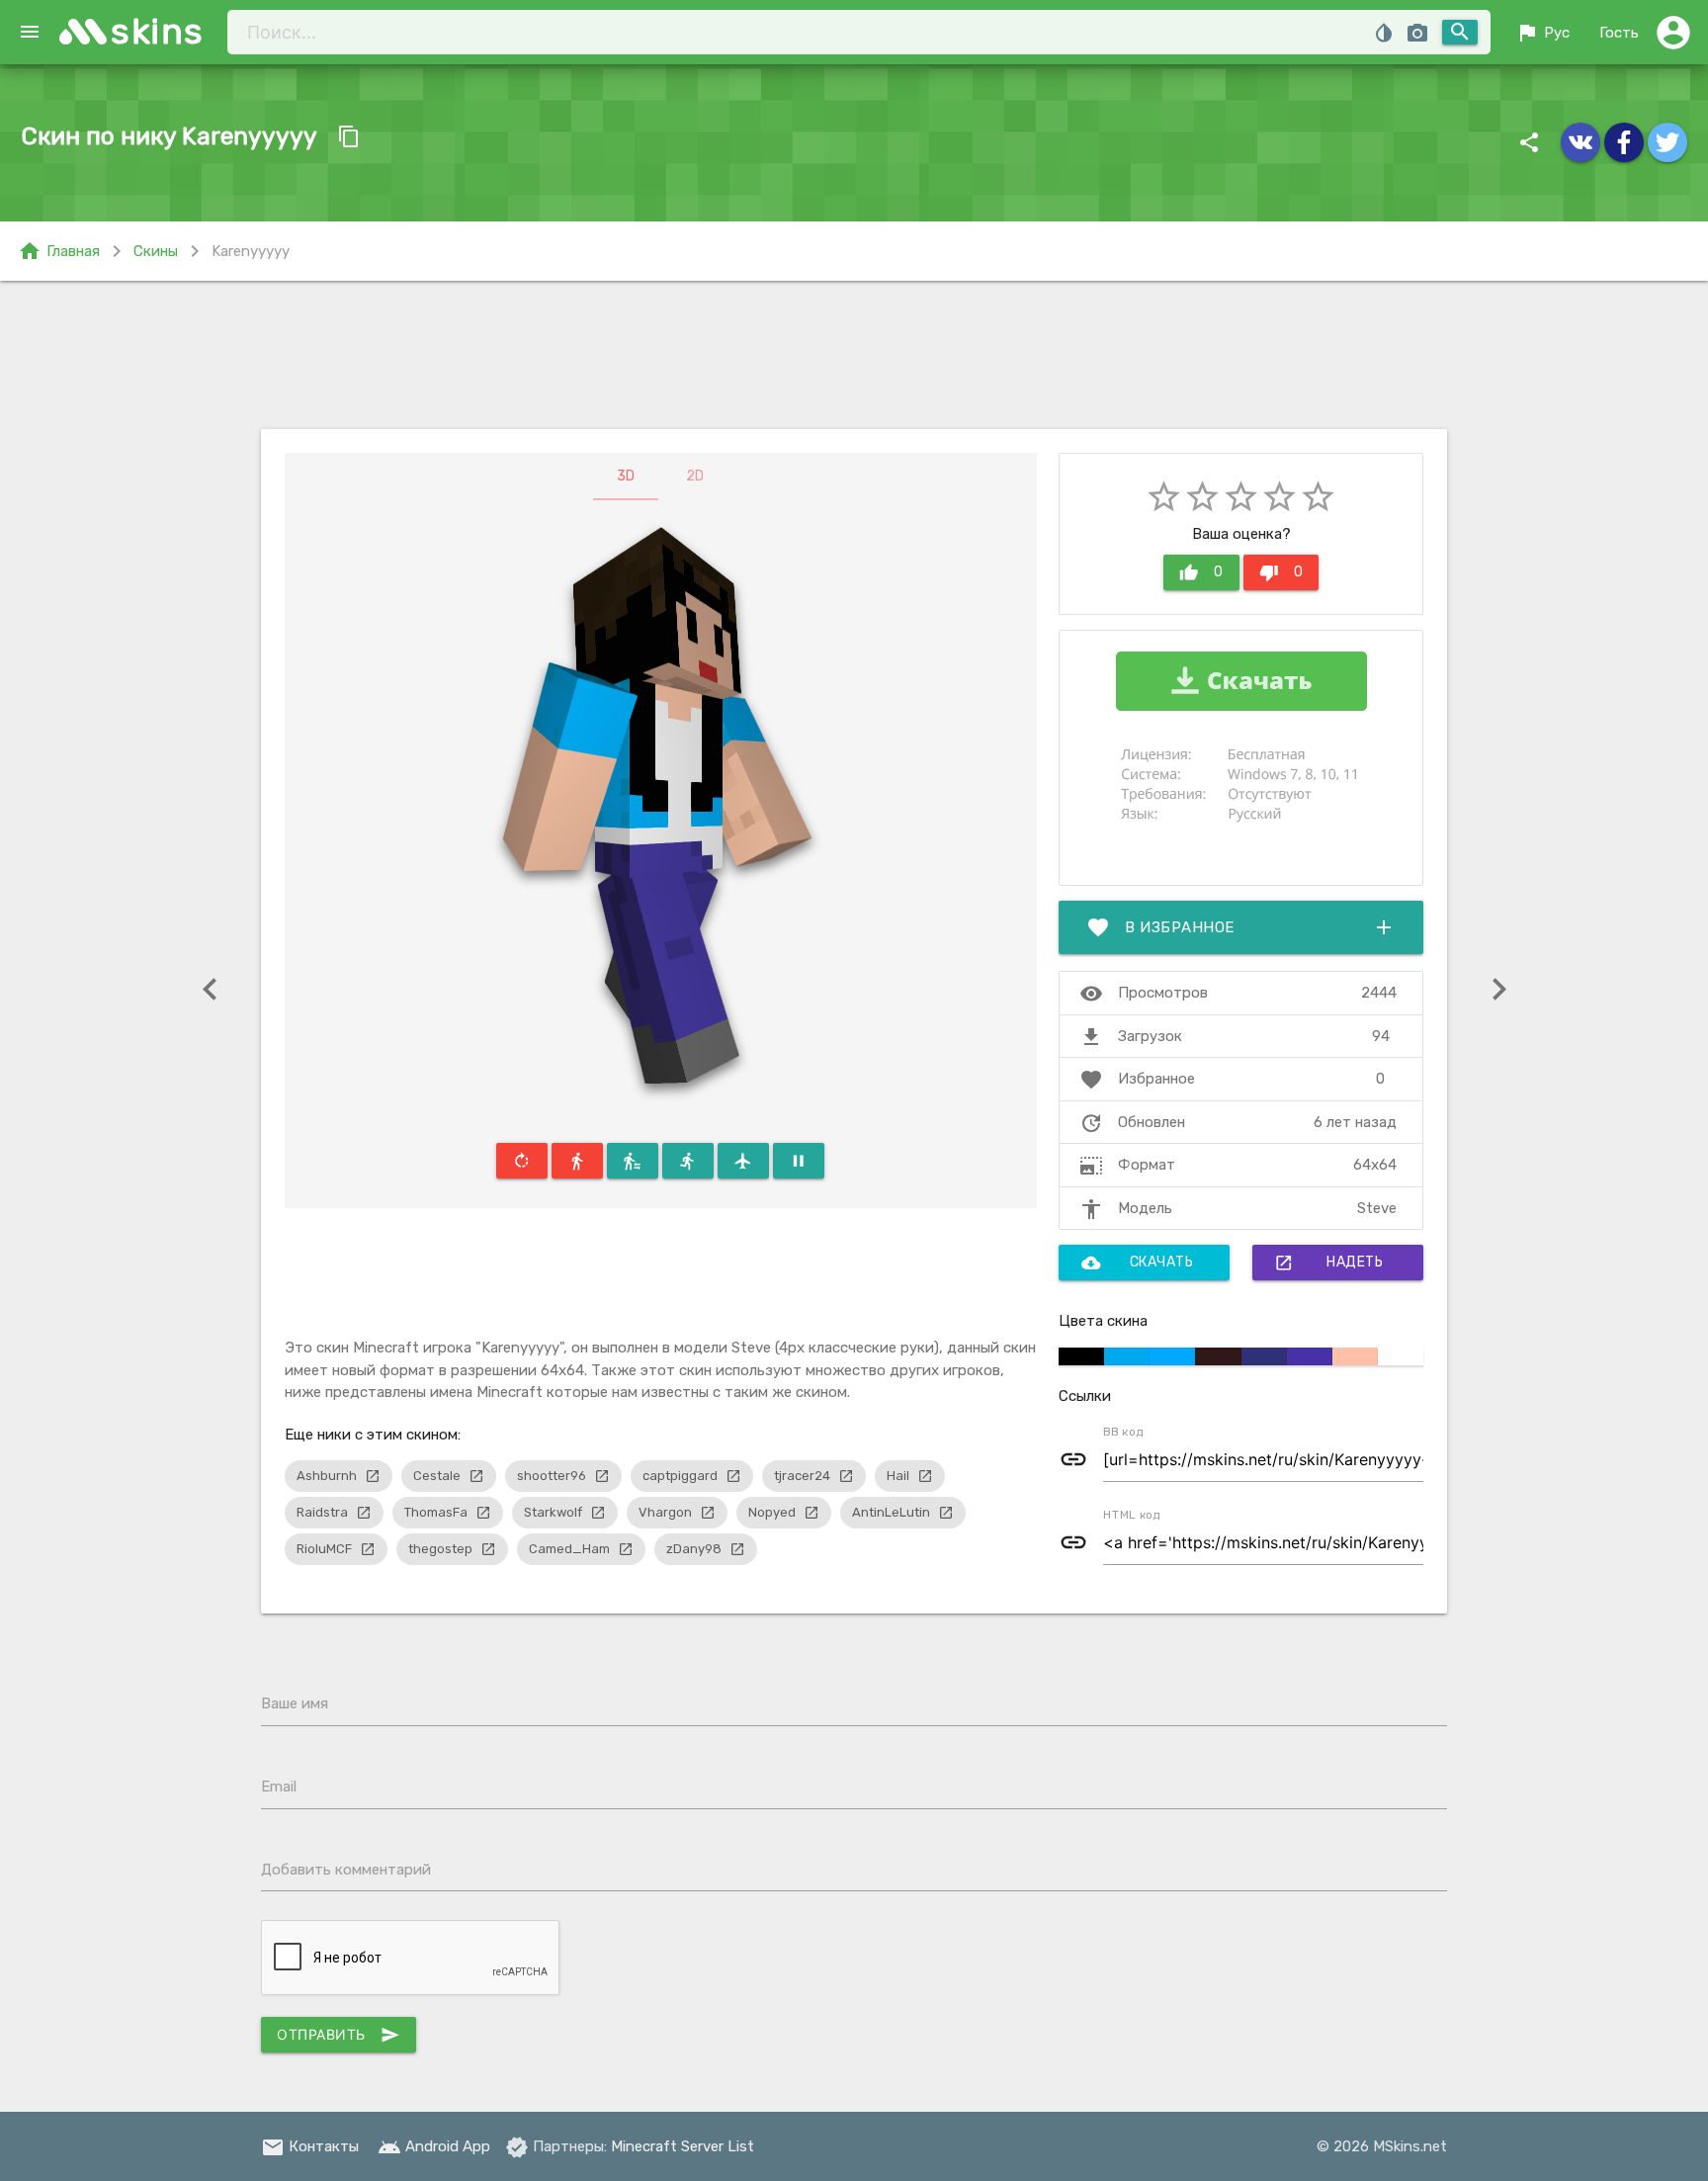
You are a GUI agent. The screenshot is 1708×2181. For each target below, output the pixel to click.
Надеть (1328, 1263)
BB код (1123, 1432)
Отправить (339, 2035)
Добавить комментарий (346, 1870)
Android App (434, 2146)
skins (158, 31)
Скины (156, 251)
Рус (1542, 33)
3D (626, 476)
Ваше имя (295, 1703)
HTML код (1132, 1515)
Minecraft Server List (683, 2146)
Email (279, 1787)
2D (695, 476)
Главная (59, 251)
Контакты (310, 2146)
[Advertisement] (854, 355)
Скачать (1138, 1263)
